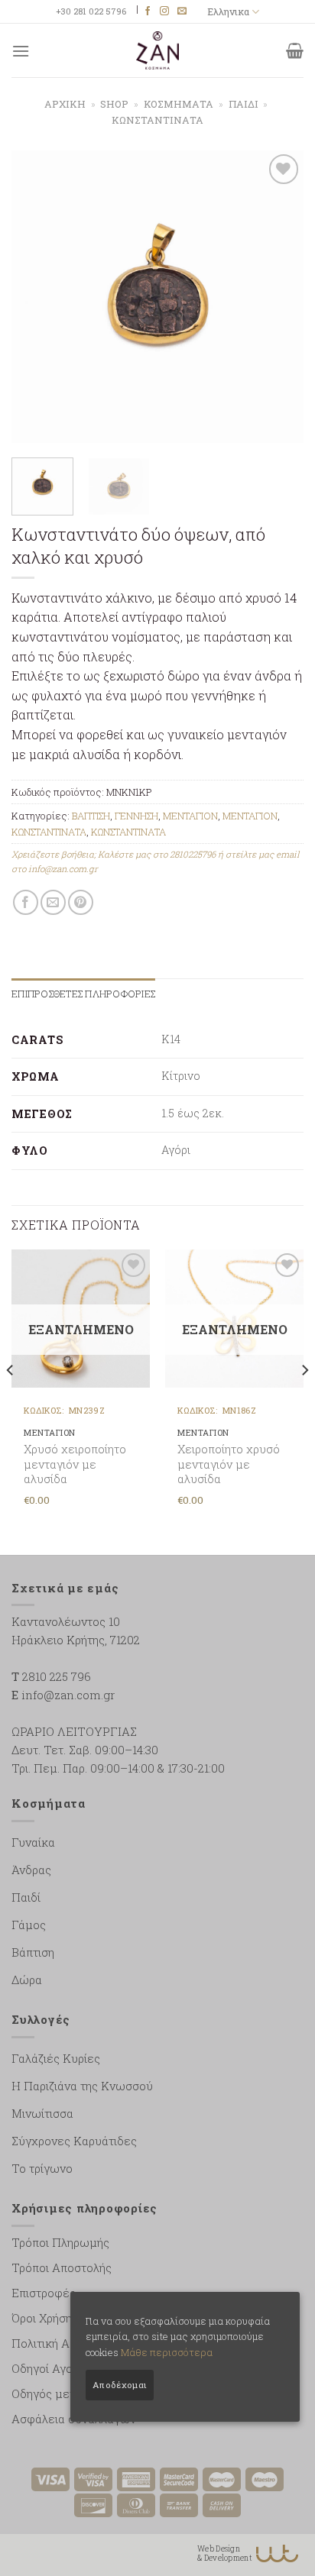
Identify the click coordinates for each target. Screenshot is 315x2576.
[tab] (83, 994)
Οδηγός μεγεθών (58, 2393)
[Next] (278, 296)
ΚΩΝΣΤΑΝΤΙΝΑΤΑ (157, 120)
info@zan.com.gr (63, 869)
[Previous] (37, 296)
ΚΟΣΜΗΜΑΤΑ (179, 104)
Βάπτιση (33, 1952)
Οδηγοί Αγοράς (52, 2368)
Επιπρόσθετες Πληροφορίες (83, 994)
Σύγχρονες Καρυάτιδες (74, 2141)
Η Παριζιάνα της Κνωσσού (82, 2086)
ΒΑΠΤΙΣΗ (91, 816)
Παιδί (26, 1897)
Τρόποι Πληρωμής (60, 2242)
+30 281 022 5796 (91, 11)
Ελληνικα (228, 11)
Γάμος (29, 1925)
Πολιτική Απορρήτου (66, 2343)
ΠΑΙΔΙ (244, 104)
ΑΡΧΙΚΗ (65, 104)
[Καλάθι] (295, 50)
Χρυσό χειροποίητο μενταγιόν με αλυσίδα (75, 1464)
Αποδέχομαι (120, 2385)
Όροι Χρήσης (45, 2318)
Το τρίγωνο (42, 2168)
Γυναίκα (33, 1842)
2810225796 (193, 854)
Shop (114, 104)
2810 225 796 (57, 1676)
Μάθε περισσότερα (167, 2352)
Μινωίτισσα (42, 2113)
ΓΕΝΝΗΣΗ (136, 816)
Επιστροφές (44, 2293)
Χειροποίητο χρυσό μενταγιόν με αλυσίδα (229, 1464)
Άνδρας (31, 1870)
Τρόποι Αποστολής (62, 2267)
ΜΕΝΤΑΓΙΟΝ (190, 816)
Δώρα (27, 1980)
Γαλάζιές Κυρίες (56, 2058)
